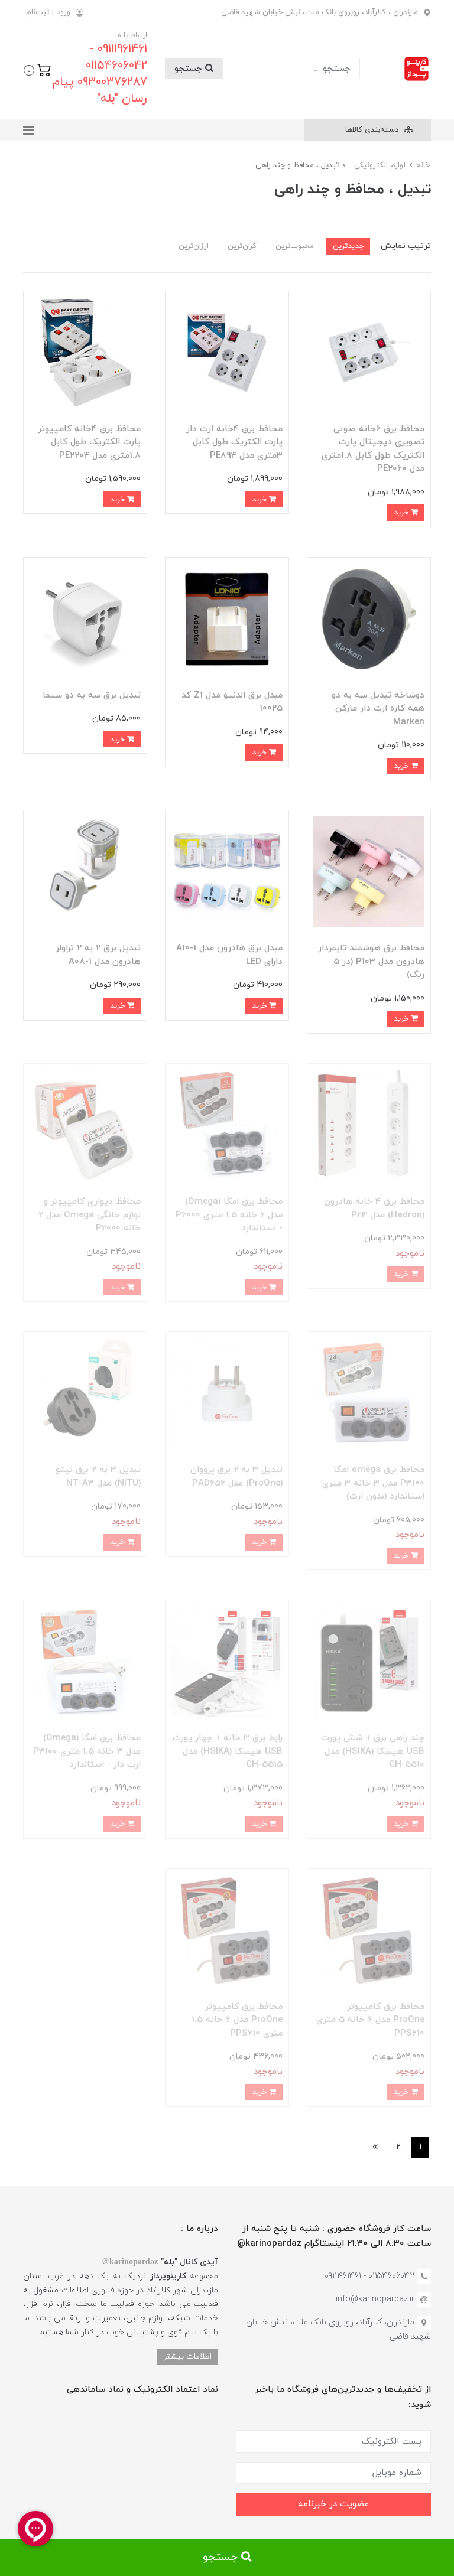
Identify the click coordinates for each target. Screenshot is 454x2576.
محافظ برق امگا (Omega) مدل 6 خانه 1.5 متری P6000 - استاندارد (229, 1215)
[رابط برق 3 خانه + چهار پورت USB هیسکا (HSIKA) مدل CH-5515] (227, 1661)
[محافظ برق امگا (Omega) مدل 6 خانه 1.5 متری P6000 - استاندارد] (227, 1124)
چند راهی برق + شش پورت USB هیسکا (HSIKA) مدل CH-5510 (373, 1751)
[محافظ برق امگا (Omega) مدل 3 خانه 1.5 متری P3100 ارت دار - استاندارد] (85, 1661)
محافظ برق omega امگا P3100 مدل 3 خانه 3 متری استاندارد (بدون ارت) (373, 1483)
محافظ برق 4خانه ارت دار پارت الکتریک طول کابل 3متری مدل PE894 (234, 442)
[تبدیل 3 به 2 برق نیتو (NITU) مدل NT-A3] (85, 1393)
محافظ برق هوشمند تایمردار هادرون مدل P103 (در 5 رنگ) (371, 962)
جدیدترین (348, 246)
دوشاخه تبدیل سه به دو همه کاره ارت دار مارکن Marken (378, 709)
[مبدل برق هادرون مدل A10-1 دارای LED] (227, 872)
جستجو (190, 69)
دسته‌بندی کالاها (373, 130)
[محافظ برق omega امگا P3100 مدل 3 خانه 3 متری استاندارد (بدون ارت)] (369, 1393)
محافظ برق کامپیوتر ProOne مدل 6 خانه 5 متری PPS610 (370, 2020)
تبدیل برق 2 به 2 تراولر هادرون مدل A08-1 (98, 955)
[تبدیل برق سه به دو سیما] (85, 618)
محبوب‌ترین (295, 246)
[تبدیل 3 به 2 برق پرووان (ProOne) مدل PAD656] (227, 1393)
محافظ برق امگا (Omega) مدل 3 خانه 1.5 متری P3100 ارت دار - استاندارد (87, 1751)
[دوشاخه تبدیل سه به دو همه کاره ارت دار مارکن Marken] (369, 618)
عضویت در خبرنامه (333, 2504)
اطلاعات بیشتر (188, 2357)
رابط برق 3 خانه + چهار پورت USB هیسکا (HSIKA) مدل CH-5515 (228, 1751)
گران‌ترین (242, 246)
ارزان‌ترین (194, 246)
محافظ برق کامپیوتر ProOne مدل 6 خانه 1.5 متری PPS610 (237, 2020)
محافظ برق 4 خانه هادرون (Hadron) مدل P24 (374, 1209)
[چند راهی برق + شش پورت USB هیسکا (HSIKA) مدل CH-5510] (369, 1661)
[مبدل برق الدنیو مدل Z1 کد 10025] (227, 618)
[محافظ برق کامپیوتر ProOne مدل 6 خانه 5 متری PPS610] (369, 1929)
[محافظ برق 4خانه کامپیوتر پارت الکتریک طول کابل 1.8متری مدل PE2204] (85, 352)
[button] (38, 69)
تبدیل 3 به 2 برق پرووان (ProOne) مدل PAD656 (236, 1477)
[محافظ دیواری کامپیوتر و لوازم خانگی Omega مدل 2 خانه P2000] (85, 1124)
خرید (402, 512)
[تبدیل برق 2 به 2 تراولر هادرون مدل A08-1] (85, 872)
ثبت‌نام (38, 12)
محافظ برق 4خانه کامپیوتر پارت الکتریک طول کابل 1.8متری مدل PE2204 (89, 442)
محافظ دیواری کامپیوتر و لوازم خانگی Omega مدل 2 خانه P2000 (90, 1215)
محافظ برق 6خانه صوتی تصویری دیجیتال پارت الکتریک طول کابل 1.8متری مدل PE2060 (373, 449)
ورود (64, 12)
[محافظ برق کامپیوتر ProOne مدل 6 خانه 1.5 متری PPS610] (227, 1929)
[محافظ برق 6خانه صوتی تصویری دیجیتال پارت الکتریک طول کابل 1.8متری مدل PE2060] (369, 352)
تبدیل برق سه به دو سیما (92, 696)
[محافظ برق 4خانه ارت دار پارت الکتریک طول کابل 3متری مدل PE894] (227, 352)
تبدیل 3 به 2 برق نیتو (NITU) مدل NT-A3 (98, 1477)
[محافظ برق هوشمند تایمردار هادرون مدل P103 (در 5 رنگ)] (369, 872)
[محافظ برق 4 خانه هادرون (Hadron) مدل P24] (369, 1124)
